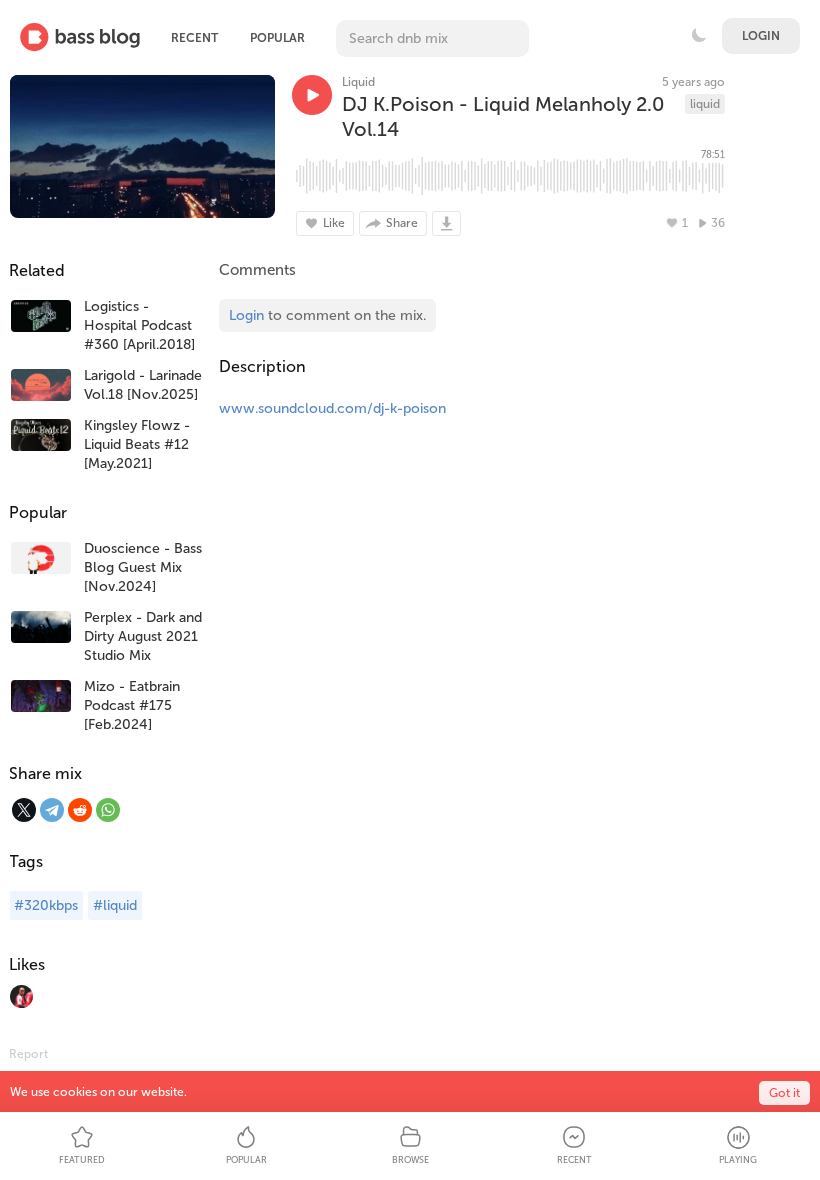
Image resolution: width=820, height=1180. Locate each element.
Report (28, 1054)
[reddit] (80, 810)
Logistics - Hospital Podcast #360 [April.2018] (139, 325)
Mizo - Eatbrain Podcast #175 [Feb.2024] (132, 705)
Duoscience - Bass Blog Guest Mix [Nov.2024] (143, 567)
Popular (277, 38)
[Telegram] (52, 810)
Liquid (358, 82)
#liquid (115, 905)
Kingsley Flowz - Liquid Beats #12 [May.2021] (137, 444)
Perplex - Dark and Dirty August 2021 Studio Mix (143, 636)
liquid (705, 104)
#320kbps (46, 905)
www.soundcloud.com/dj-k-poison (332, 408)
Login (761, 36)
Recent (194, 38)
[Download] (446, 223)
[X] (24, 810)
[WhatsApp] (108, 810)
